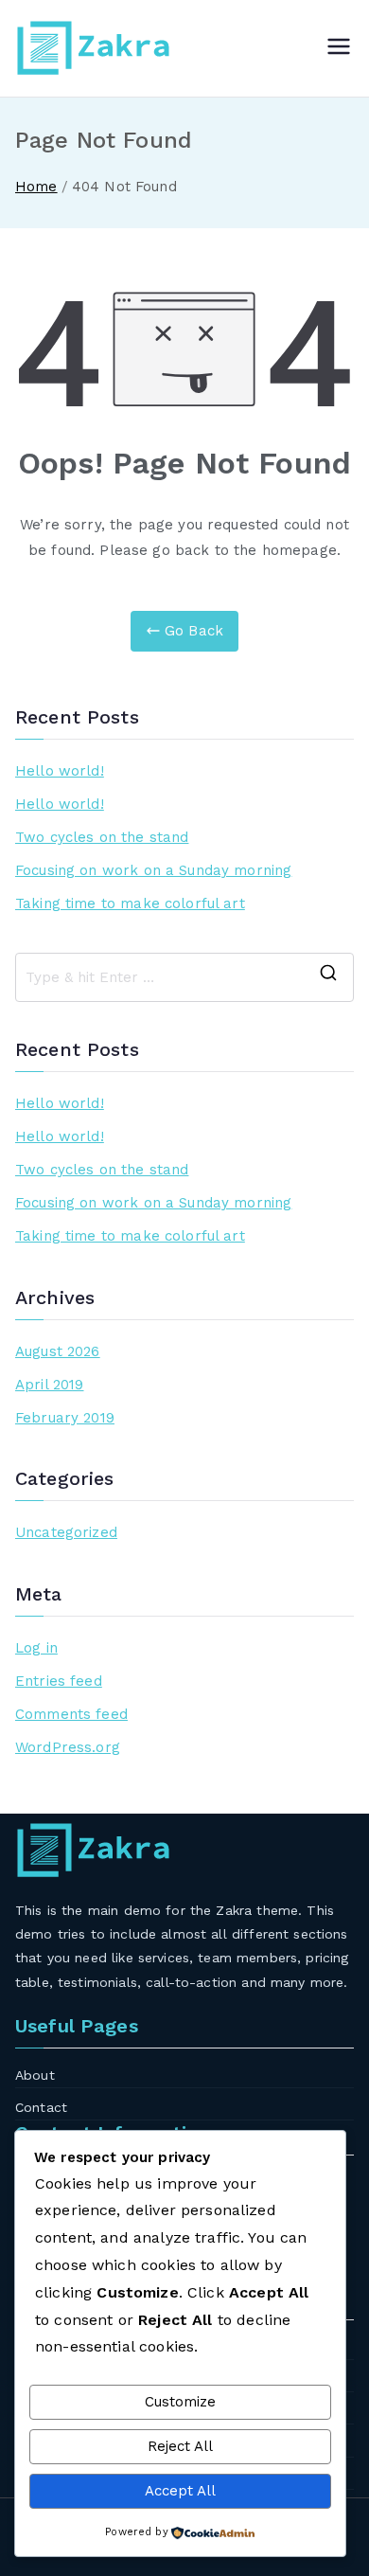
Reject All (180, 2446)
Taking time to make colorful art (130, 903)
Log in (36, 1648)
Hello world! (60, 771)
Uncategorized (66, 1532)
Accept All (180, 2491)
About (35, 2075)
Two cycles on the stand (102, 837)
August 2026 (58, 1351)
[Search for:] (184, 977)
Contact (41, 2107)
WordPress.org (68, 1747)
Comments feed (71, 1714)
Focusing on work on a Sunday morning (153, 870)
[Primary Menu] (339, 48)
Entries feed (59, 1681)
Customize (180, 2402)
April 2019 (50, 1385)
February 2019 (65, 1418)
